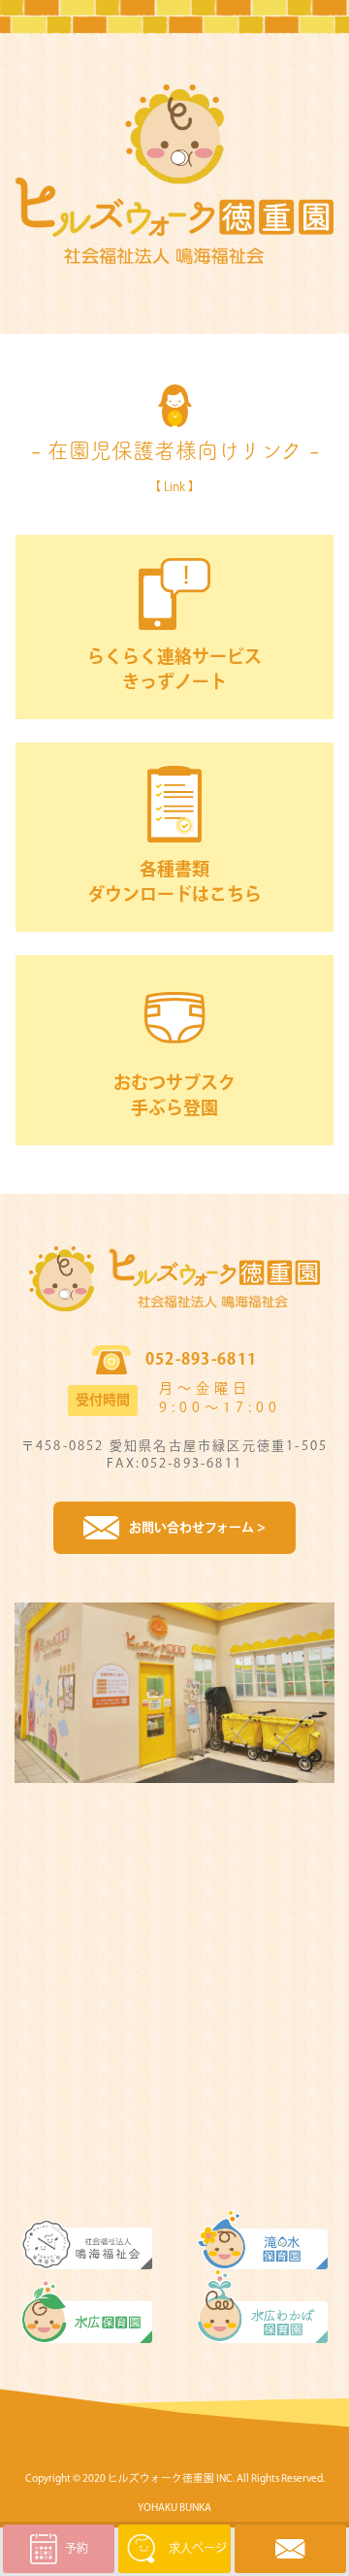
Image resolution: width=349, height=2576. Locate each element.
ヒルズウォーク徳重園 (161, 2478)
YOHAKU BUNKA (174, 2508)
